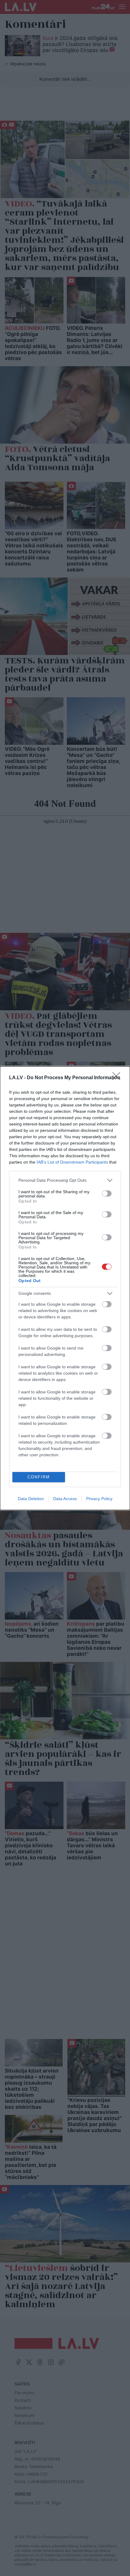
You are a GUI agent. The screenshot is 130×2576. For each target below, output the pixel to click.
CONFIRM (39, 1477)
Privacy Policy (99, 1499)
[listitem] (65, 1180)
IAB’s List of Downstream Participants (72, 1162)
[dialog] (65, 1288)
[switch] (107, 1194)
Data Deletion (31, 1499)
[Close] (118, 1078)
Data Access (65, 1499)
